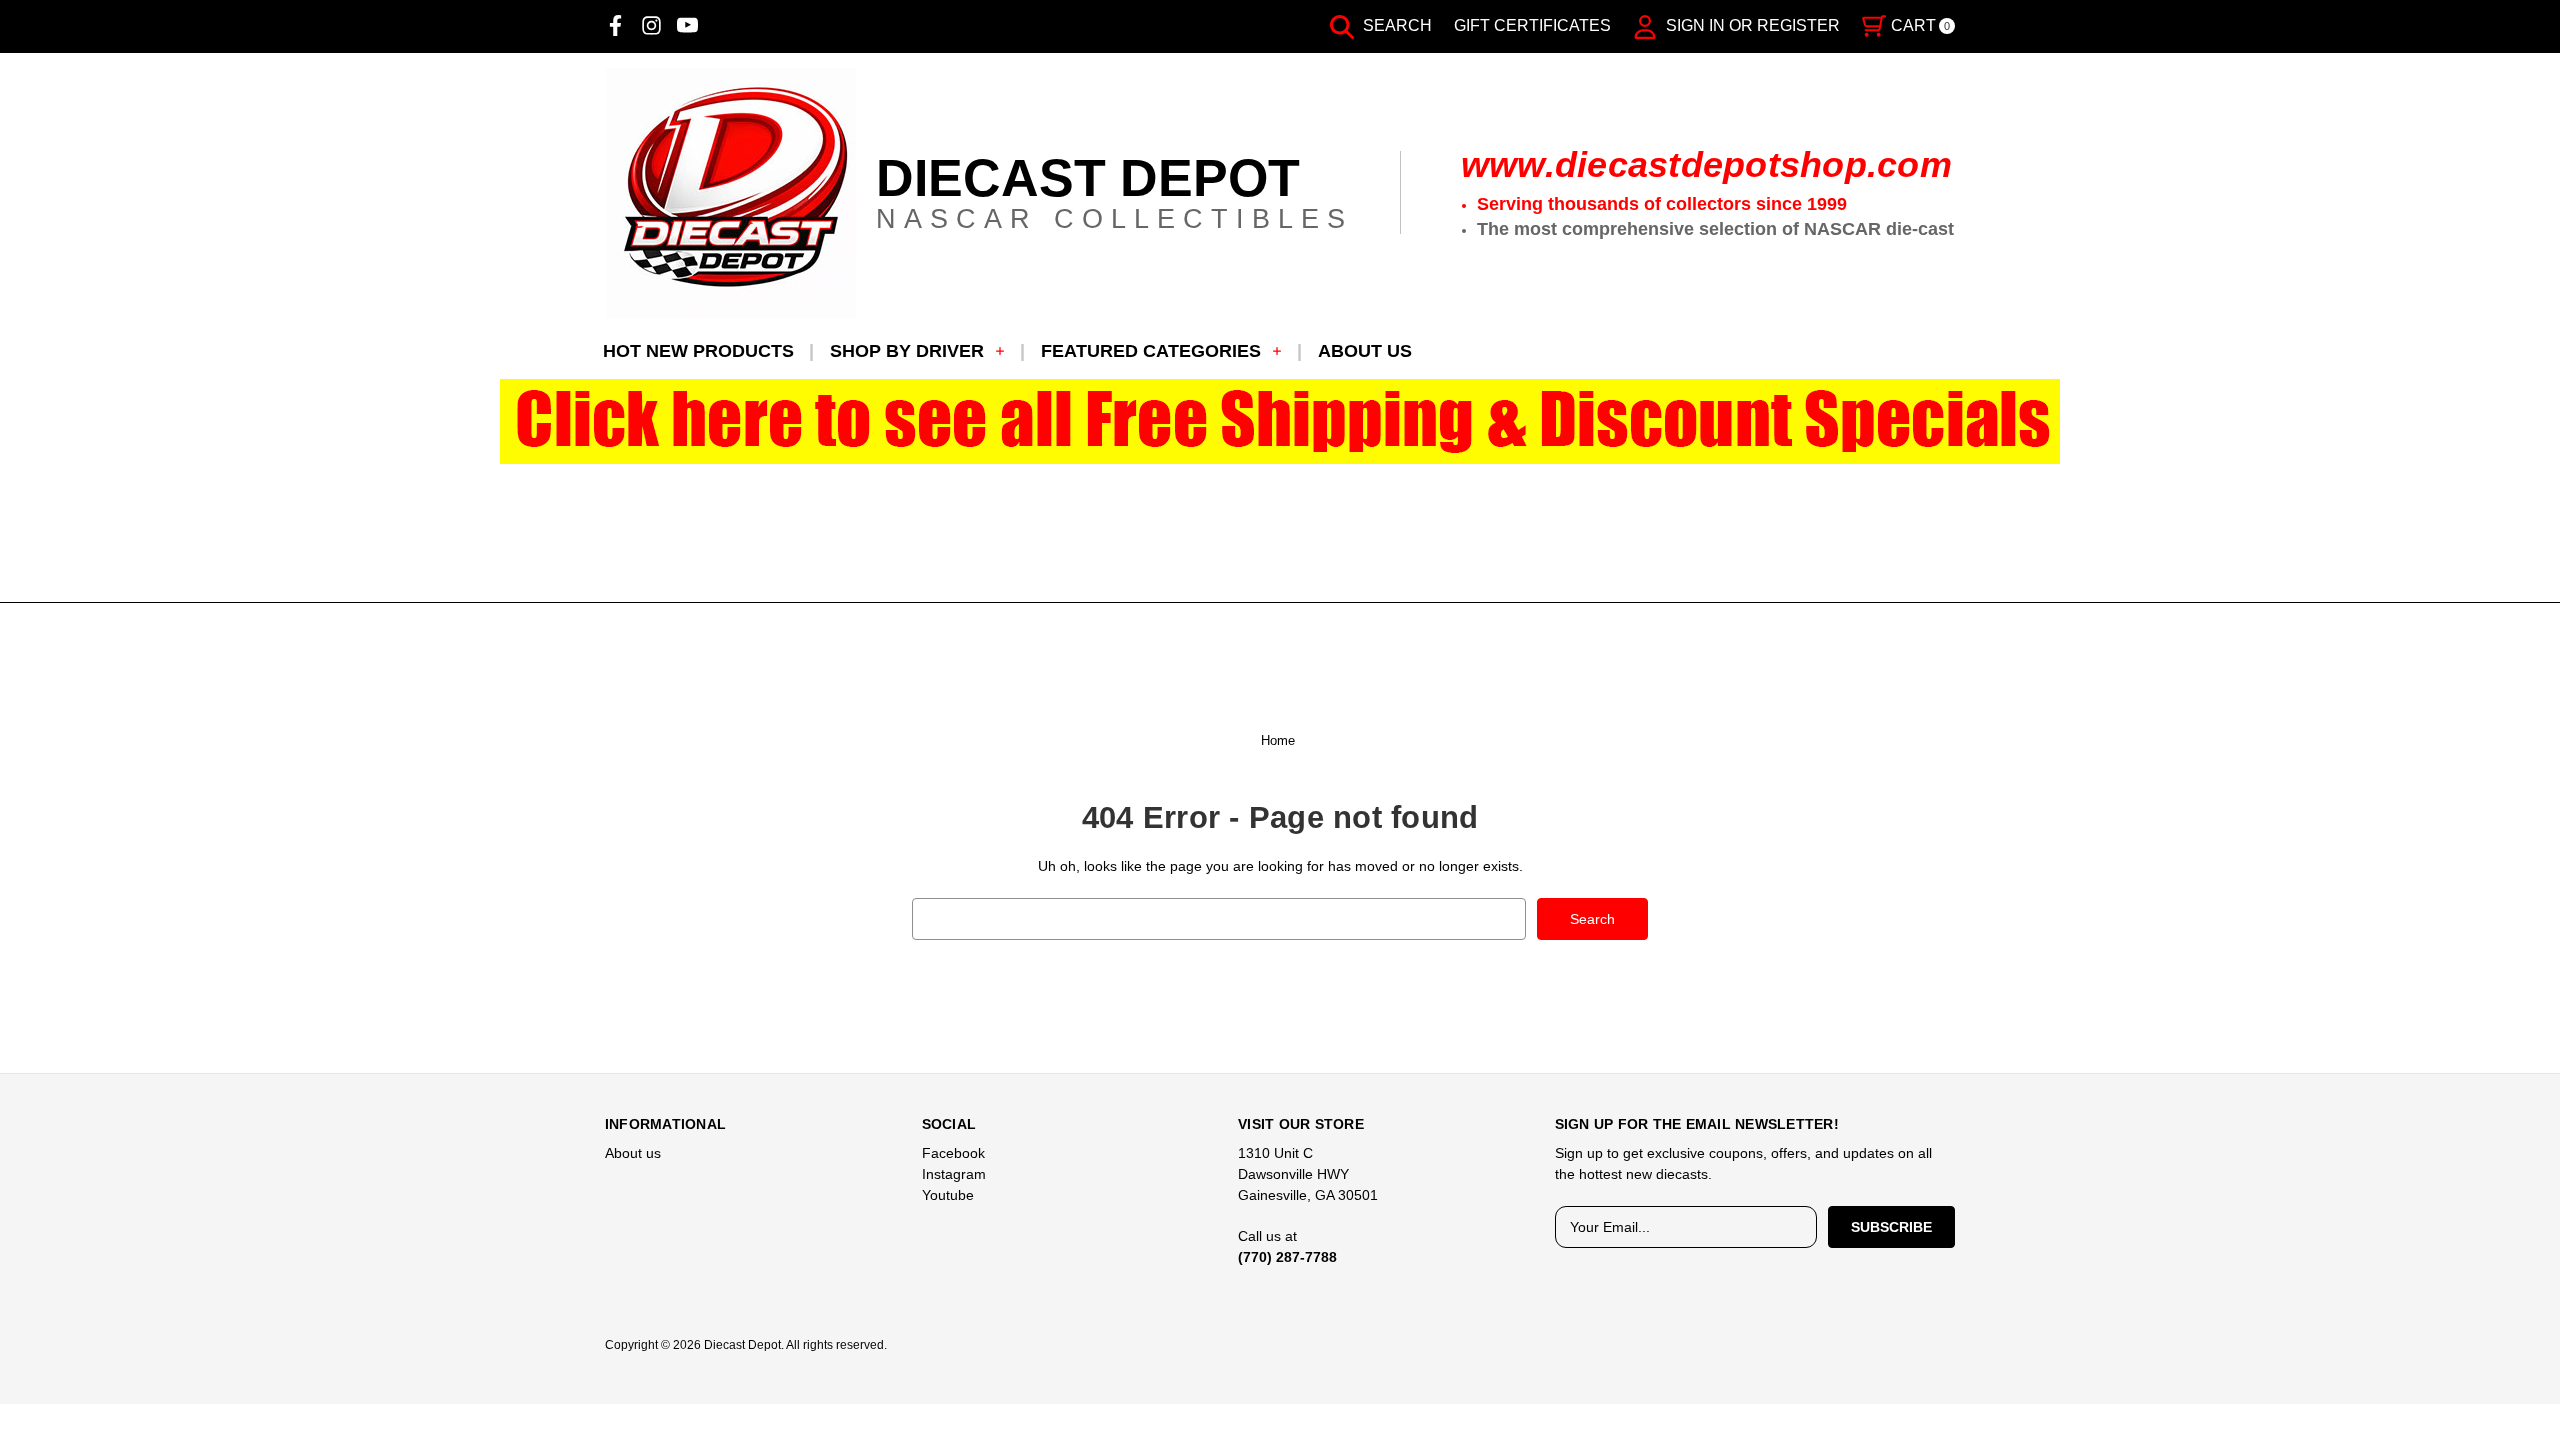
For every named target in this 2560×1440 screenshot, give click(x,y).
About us (1365, 351)
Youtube (948, 1195)
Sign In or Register (1751, 25)
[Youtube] (687, 25)
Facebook (953, 1153)
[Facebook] (615, 25)
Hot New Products (698, 351)
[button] (1280, 421)
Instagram (954, 1174)
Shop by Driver (907, 351)
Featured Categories (1151, 351)
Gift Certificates (1532, 25)
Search (1395, 25)
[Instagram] (651, 25)
